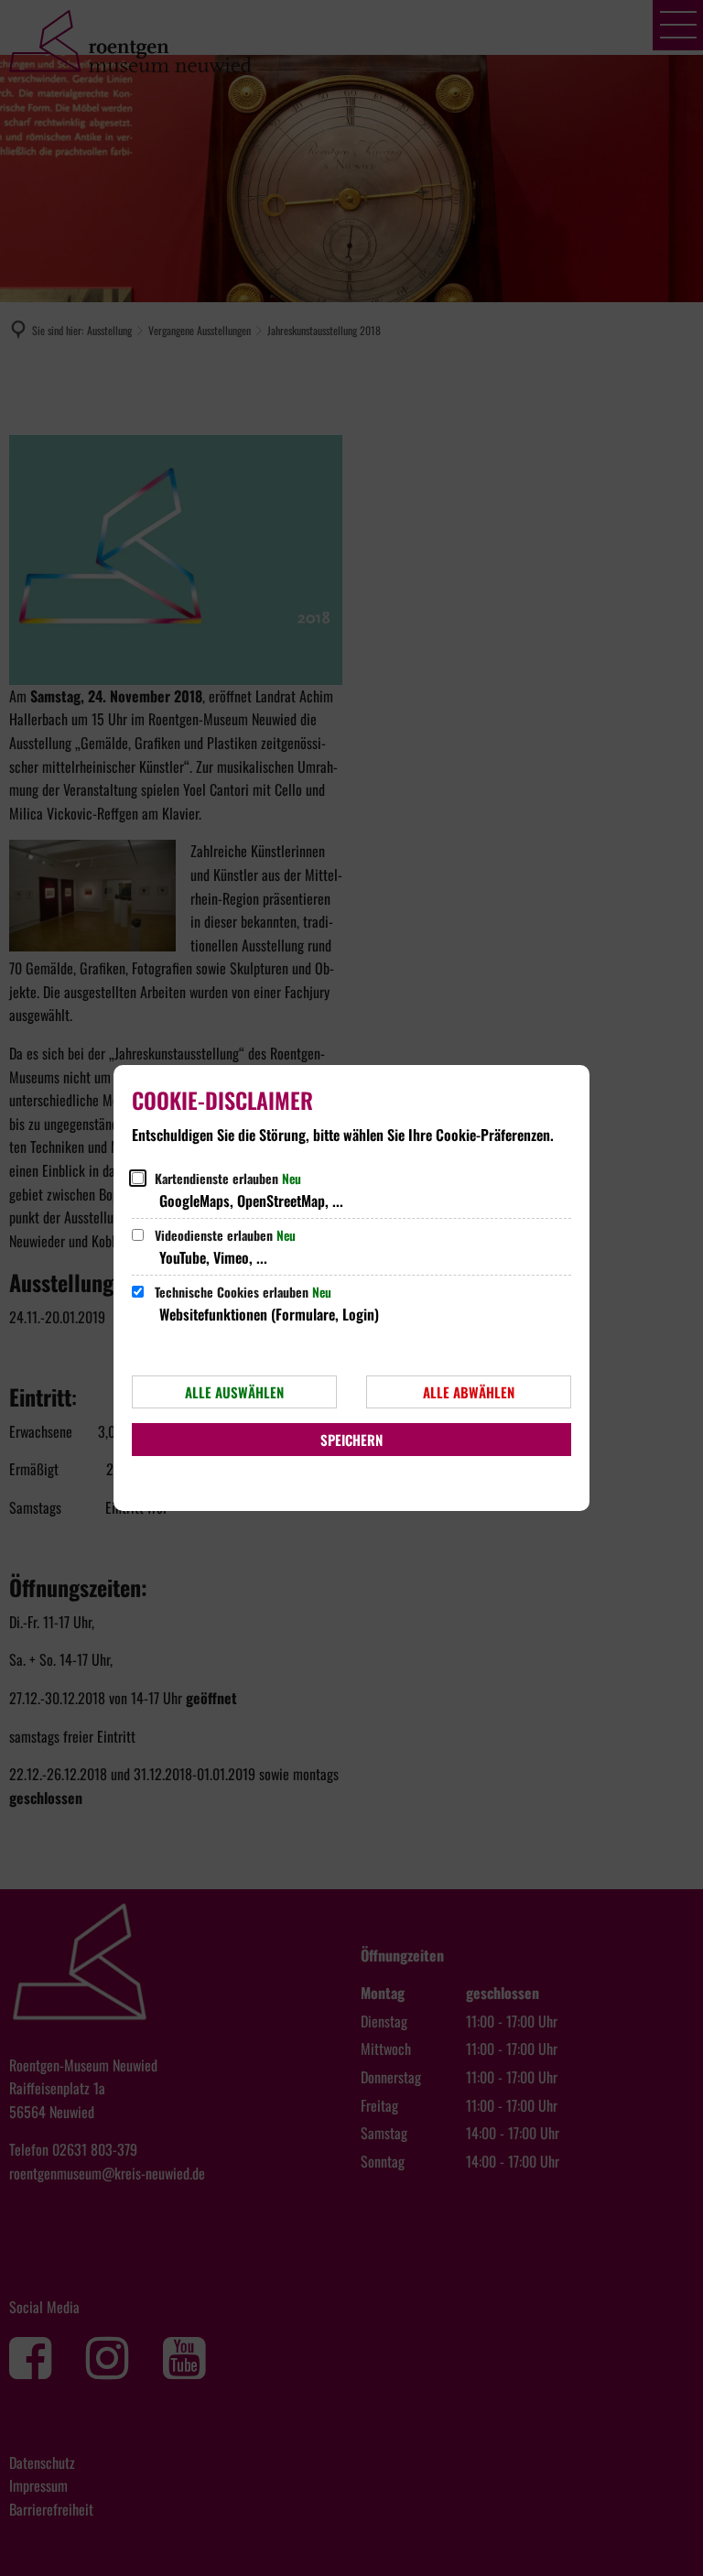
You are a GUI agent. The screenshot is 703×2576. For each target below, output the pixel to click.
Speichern (351, 1440)
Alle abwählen (469, 1392)
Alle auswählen (234, 1392)
